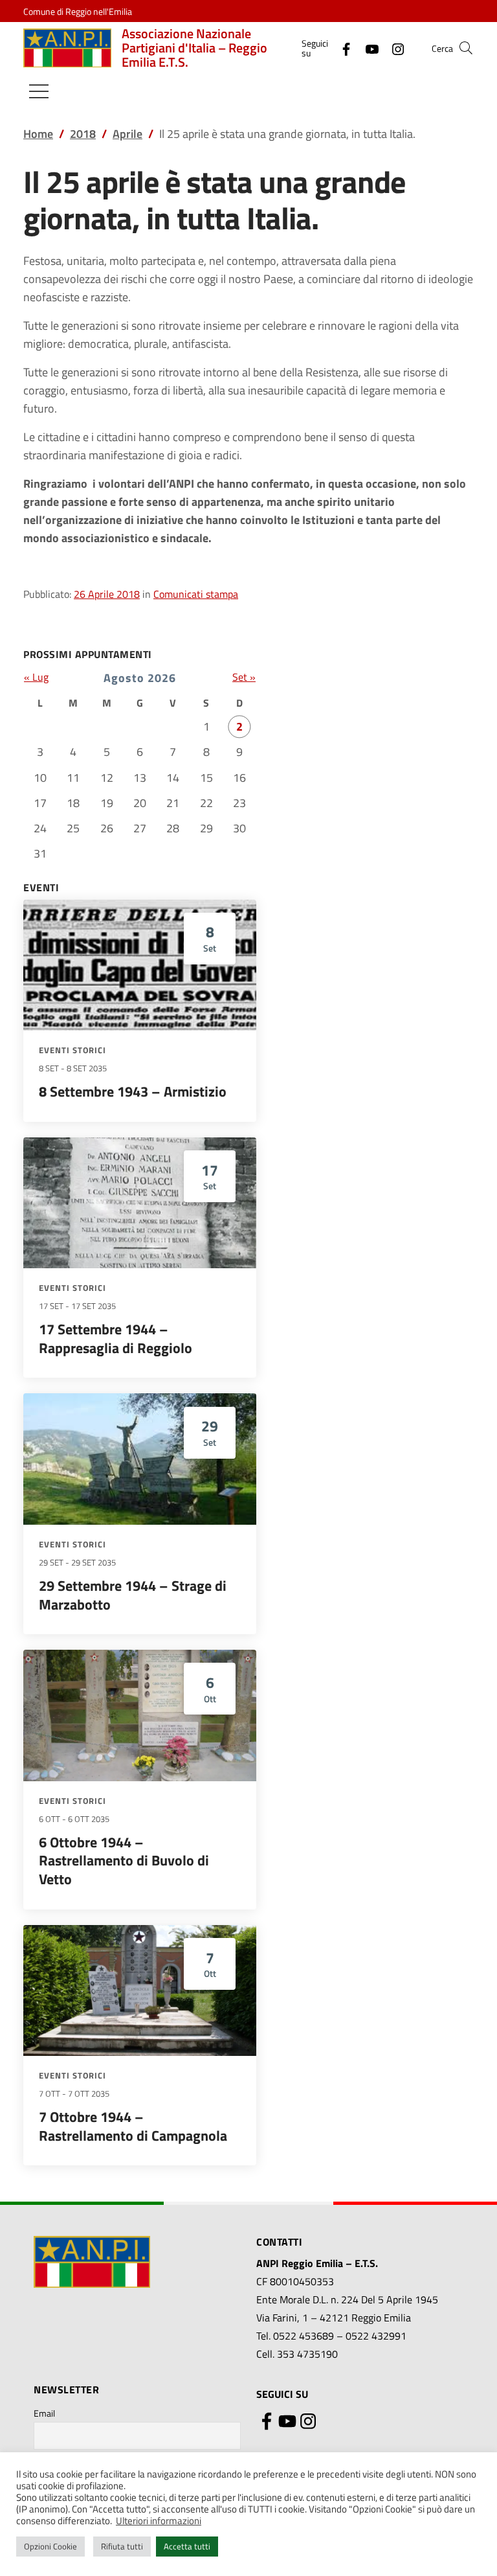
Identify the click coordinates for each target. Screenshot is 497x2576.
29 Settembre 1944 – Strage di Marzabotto (133, 1595)
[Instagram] (393, 48)
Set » (244, 677)
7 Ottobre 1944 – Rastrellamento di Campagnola (133, 2126)
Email (44, 2413)
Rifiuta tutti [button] (122, 2546)
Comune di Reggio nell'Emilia (78, 11)
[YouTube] (367, 48)
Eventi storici (72, 1050)
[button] (466, 48)
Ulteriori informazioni (159, 2521)
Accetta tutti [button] (187, 2546)
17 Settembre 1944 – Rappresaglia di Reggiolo (116, 1339)
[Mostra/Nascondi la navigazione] (39, 91)
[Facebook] (341, 48)
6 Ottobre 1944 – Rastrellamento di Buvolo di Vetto (124, 1861)
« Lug (36, 677)
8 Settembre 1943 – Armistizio (133, 1091)
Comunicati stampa (196, 594)
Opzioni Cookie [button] (50, 2546)
